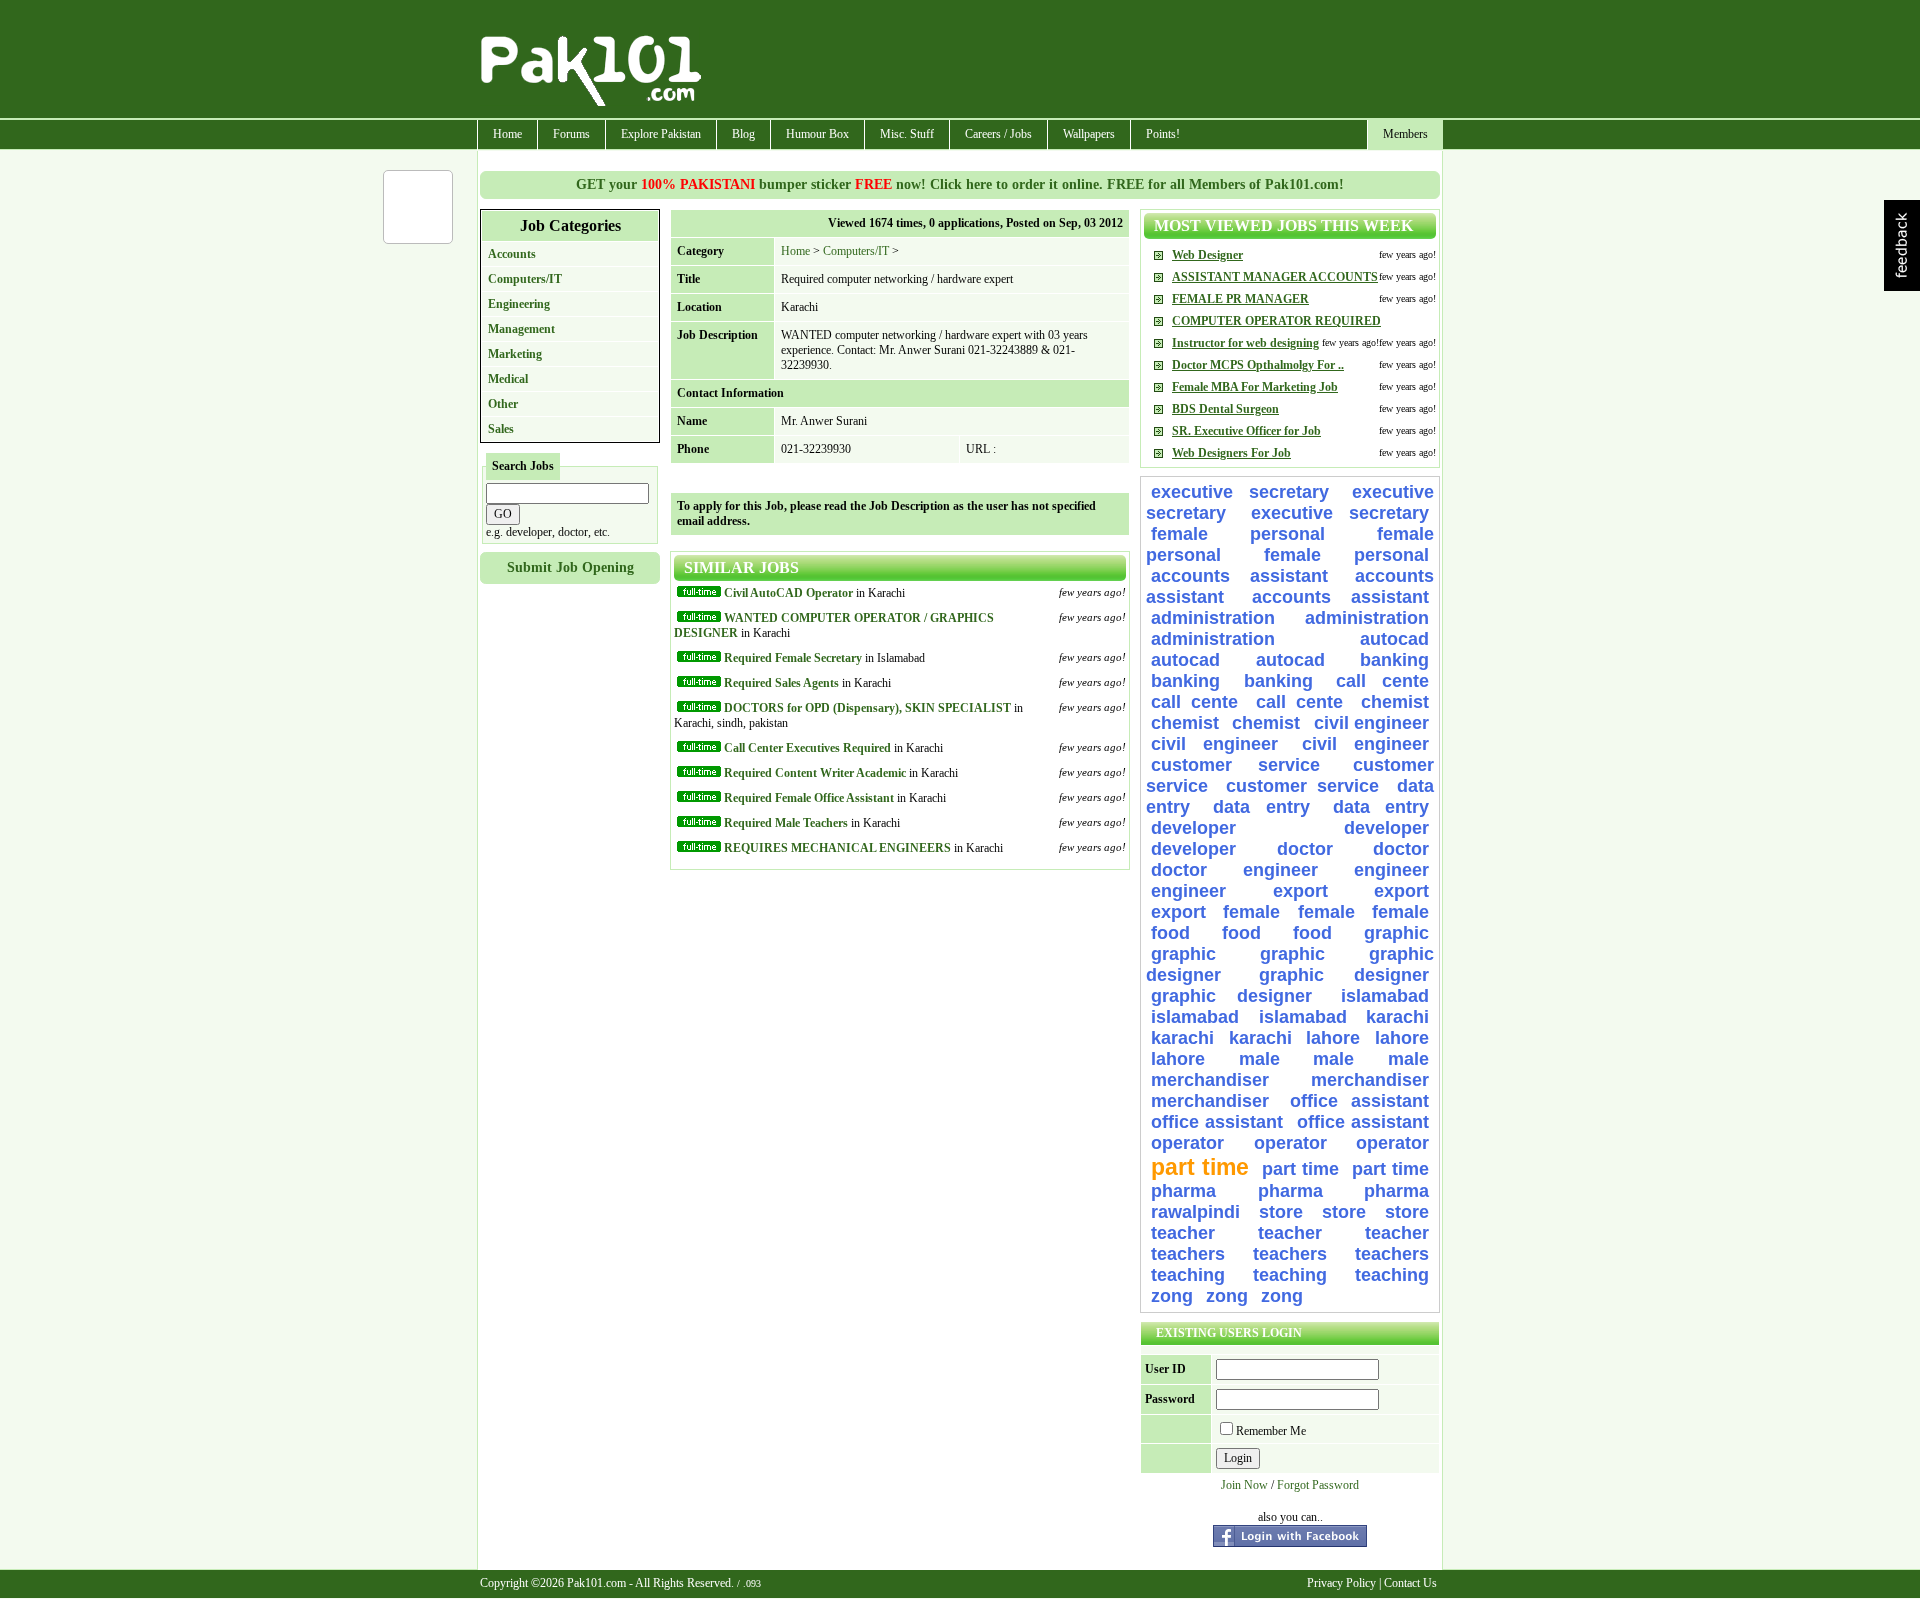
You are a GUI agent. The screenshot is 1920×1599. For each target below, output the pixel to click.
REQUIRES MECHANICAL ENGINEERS (837, 848)
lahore (1333, 1038)
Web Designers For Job (1231, 453)
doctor (1305, 849)
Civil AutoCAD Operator (788, 593)
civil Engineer (1371, 723)
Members (1405, 134)
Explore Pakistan (661, 134)
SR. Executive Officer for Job (1246, 431)
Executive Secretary (1240, 492)
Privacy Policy (1341, 1583)
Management (521, 329)
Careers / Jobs (998, 134)
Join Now (1244, 1485)
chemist (1395, 702)
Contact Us (1410, 1583)
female (1251, 912)
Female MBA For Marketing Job (1255, 387)
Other (503, 404)
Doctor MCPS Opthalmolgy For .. (1258, 365)
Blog (743, 134)
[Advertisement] (1073, 61)
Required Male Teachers (786, 823)
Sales (501, 429)
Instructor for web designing (1245, 343)
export (1300, 891)
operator (1187, 1143)
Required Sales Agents (781, 683)
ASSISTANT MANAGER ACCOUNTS (1275, 277)
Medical (508, 379)
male (1259, 1059)
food (1170, 933)
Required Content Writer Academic (815, 773)
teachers (1188, 1254)
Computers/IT (525, 279)
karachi (1397, 1017)
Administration (1213, 618)
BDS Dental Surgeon (1225, 409)
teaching (1188, 1275)
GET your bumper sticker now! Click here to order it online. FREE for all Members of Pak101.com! (960, 184)
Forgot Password (1318, 1485)
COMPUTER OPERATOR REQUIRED (1276, 321)
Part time (1200, 1167)
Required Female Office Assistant (809, 798)
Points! (1163, 134)
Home (507, 134)
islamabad (1385, 996)
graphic (1396, 933)
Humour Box (817, 134)
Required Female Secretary (793, 658)
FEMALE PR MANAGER (1240, 299)
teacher (1183, 1233)
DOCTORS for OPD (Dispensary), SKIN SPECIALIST (867, 708)
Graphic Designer (1344, 975)
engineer (1280, 870)
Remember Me (1271, 1431)
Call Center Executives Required (807, 748)
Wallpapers (1089, 134)
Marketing (515, 354)
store (1281, 1212)
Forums (571, 134)
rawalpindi (1195, 1212)
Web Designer (1207, 255)
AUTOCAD (1394, 639)
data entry (1261, 807)
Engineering (519, 304)
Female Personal (1259, 534)
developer (1193, 828)
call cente (1382, 681)
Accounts (512, 254)
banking (1394, 660)
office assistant (1359, 1101)
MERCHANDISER (1210, 1080)
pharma (1183, 1191)
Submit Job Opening (570, 567)
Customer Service (1235, 765)
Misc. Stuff (907, 134)
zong (1172, 1296)
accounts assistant (1239, 576)
